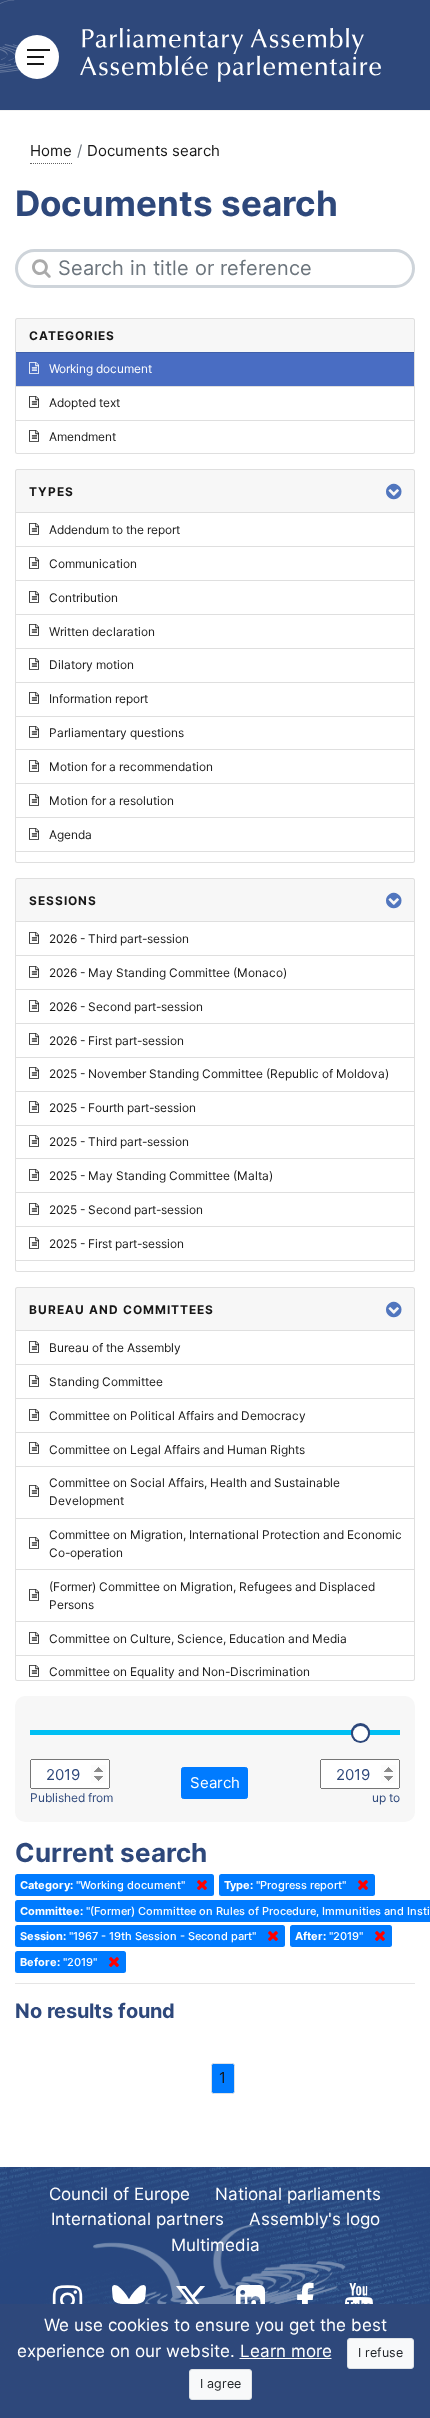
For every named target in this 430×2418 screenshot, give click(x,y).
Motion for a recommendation (131, 766)
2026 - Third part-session (119, 938)
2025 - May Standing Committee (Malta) (161, 1175)
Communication (93, 563)
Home (51, 150)
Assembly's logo (314, 2219)
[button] (394, 491)
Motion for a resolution (111, 800)
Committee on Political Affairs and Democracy (177, 1415)
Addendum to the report (114, 529)
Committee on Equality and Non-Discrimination (179, 1671)
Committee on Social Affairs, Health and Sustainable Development (194, 1491)
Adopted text (84, 402)
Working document (100, 368)
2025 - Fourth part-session (122, 1107)
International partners (137, 2219)
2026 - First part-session (116, 1040)
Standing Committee (106, 1381)
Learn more (286, 2351)
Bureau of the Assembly (115, 1347)
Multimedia (215, 2245)
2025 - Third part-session (119, 1141)
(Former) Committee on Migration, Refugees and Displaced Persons (212, 1595)
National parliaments (298, 2194)
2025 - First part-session (116, 1243)
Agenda (70, 834)
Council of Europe (119, 2194)
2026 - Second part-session (126, 1006)
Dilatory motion (91, 664)
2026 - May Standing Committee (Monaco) (168, 972)
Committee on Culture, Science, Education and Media (198, 1638)
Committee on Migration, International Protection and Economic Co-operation (225, 1543)
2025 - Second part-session (126, 1209)
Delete (198, 1885)
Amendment (82, 436)
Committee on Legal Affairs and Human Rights (177, 1449)
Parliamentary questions (116, 732)
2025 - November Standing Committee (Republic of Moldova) (219, 1073)
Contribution (83, 597)
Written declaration (102, 631)
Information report (98, 698)
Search (215, 1782)
